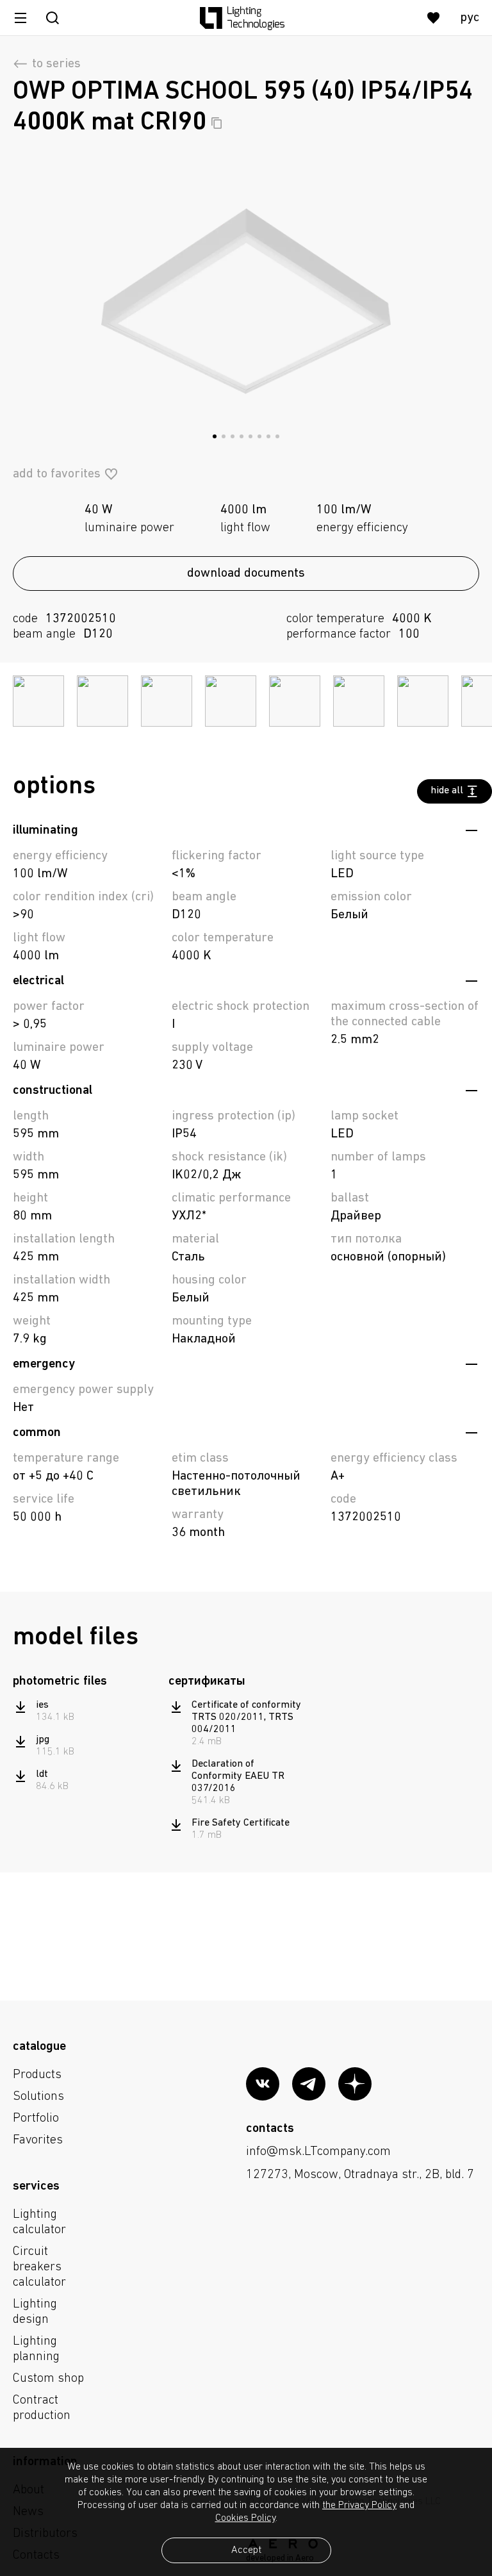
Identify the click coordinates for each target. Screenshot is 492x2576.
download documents (246, 574)
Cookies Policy (245, 2518)
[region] (86, 1746)
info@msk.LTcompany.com (318, 2152)
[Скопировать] (217, 123)
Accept (246, 2550)
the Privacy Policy (359, 2506)
